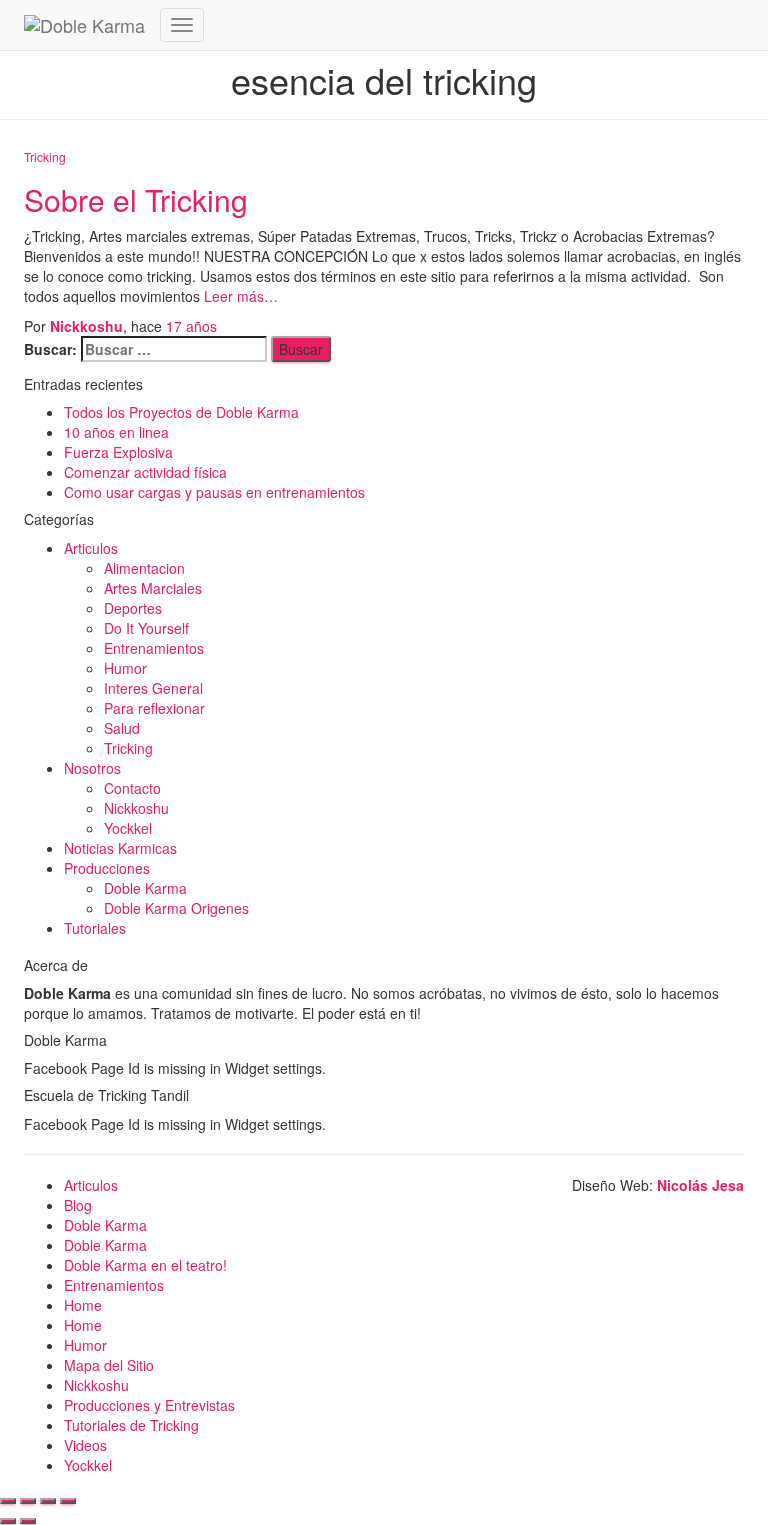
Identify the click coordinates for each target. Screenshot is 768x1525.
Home (83, 1305)
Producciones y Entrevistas (149, 1405)
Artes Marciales (153, 588)
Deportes (133, 608)
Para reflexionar (154, 708)
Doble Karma (145, 888)
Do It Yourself (146, 628)
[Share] (28, 1501)
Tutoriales (95, 928)
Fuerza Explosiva (118, 452)
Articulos (91, 548)
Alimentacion (144, 568)
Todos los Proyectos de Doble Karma (181, 412)
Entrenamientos (154, 648)
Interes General (153, 688)
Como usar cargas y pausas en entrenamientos (214, 492)
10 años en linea (116, 432)
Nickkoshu (136, 808)
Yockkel (128, 828)
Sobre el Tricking (136, 199)
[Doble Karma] (84, 25)
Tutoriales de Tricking (131, 1425)
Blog (78, 1205)
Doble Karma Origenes (176, 908)
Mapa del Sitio (109, 1365)
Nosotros (92, 768)
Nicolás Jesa (700, 1185)
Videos (85, 1445)
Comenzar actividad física (145, 472)
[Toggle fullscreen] (48, 1501)
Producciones (107, 868)
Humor (125, 668)
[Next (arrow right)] (28, 1521)
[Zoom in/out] (68, 1501)
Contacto (132, 788)
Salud (122, 728)
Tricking (45, 156)
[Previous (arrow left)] (8, 1521)
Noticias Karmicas (120, 848)
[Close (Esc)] (8, 1501)
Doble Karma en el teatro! (145, 1265)
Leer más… (239, 296)
